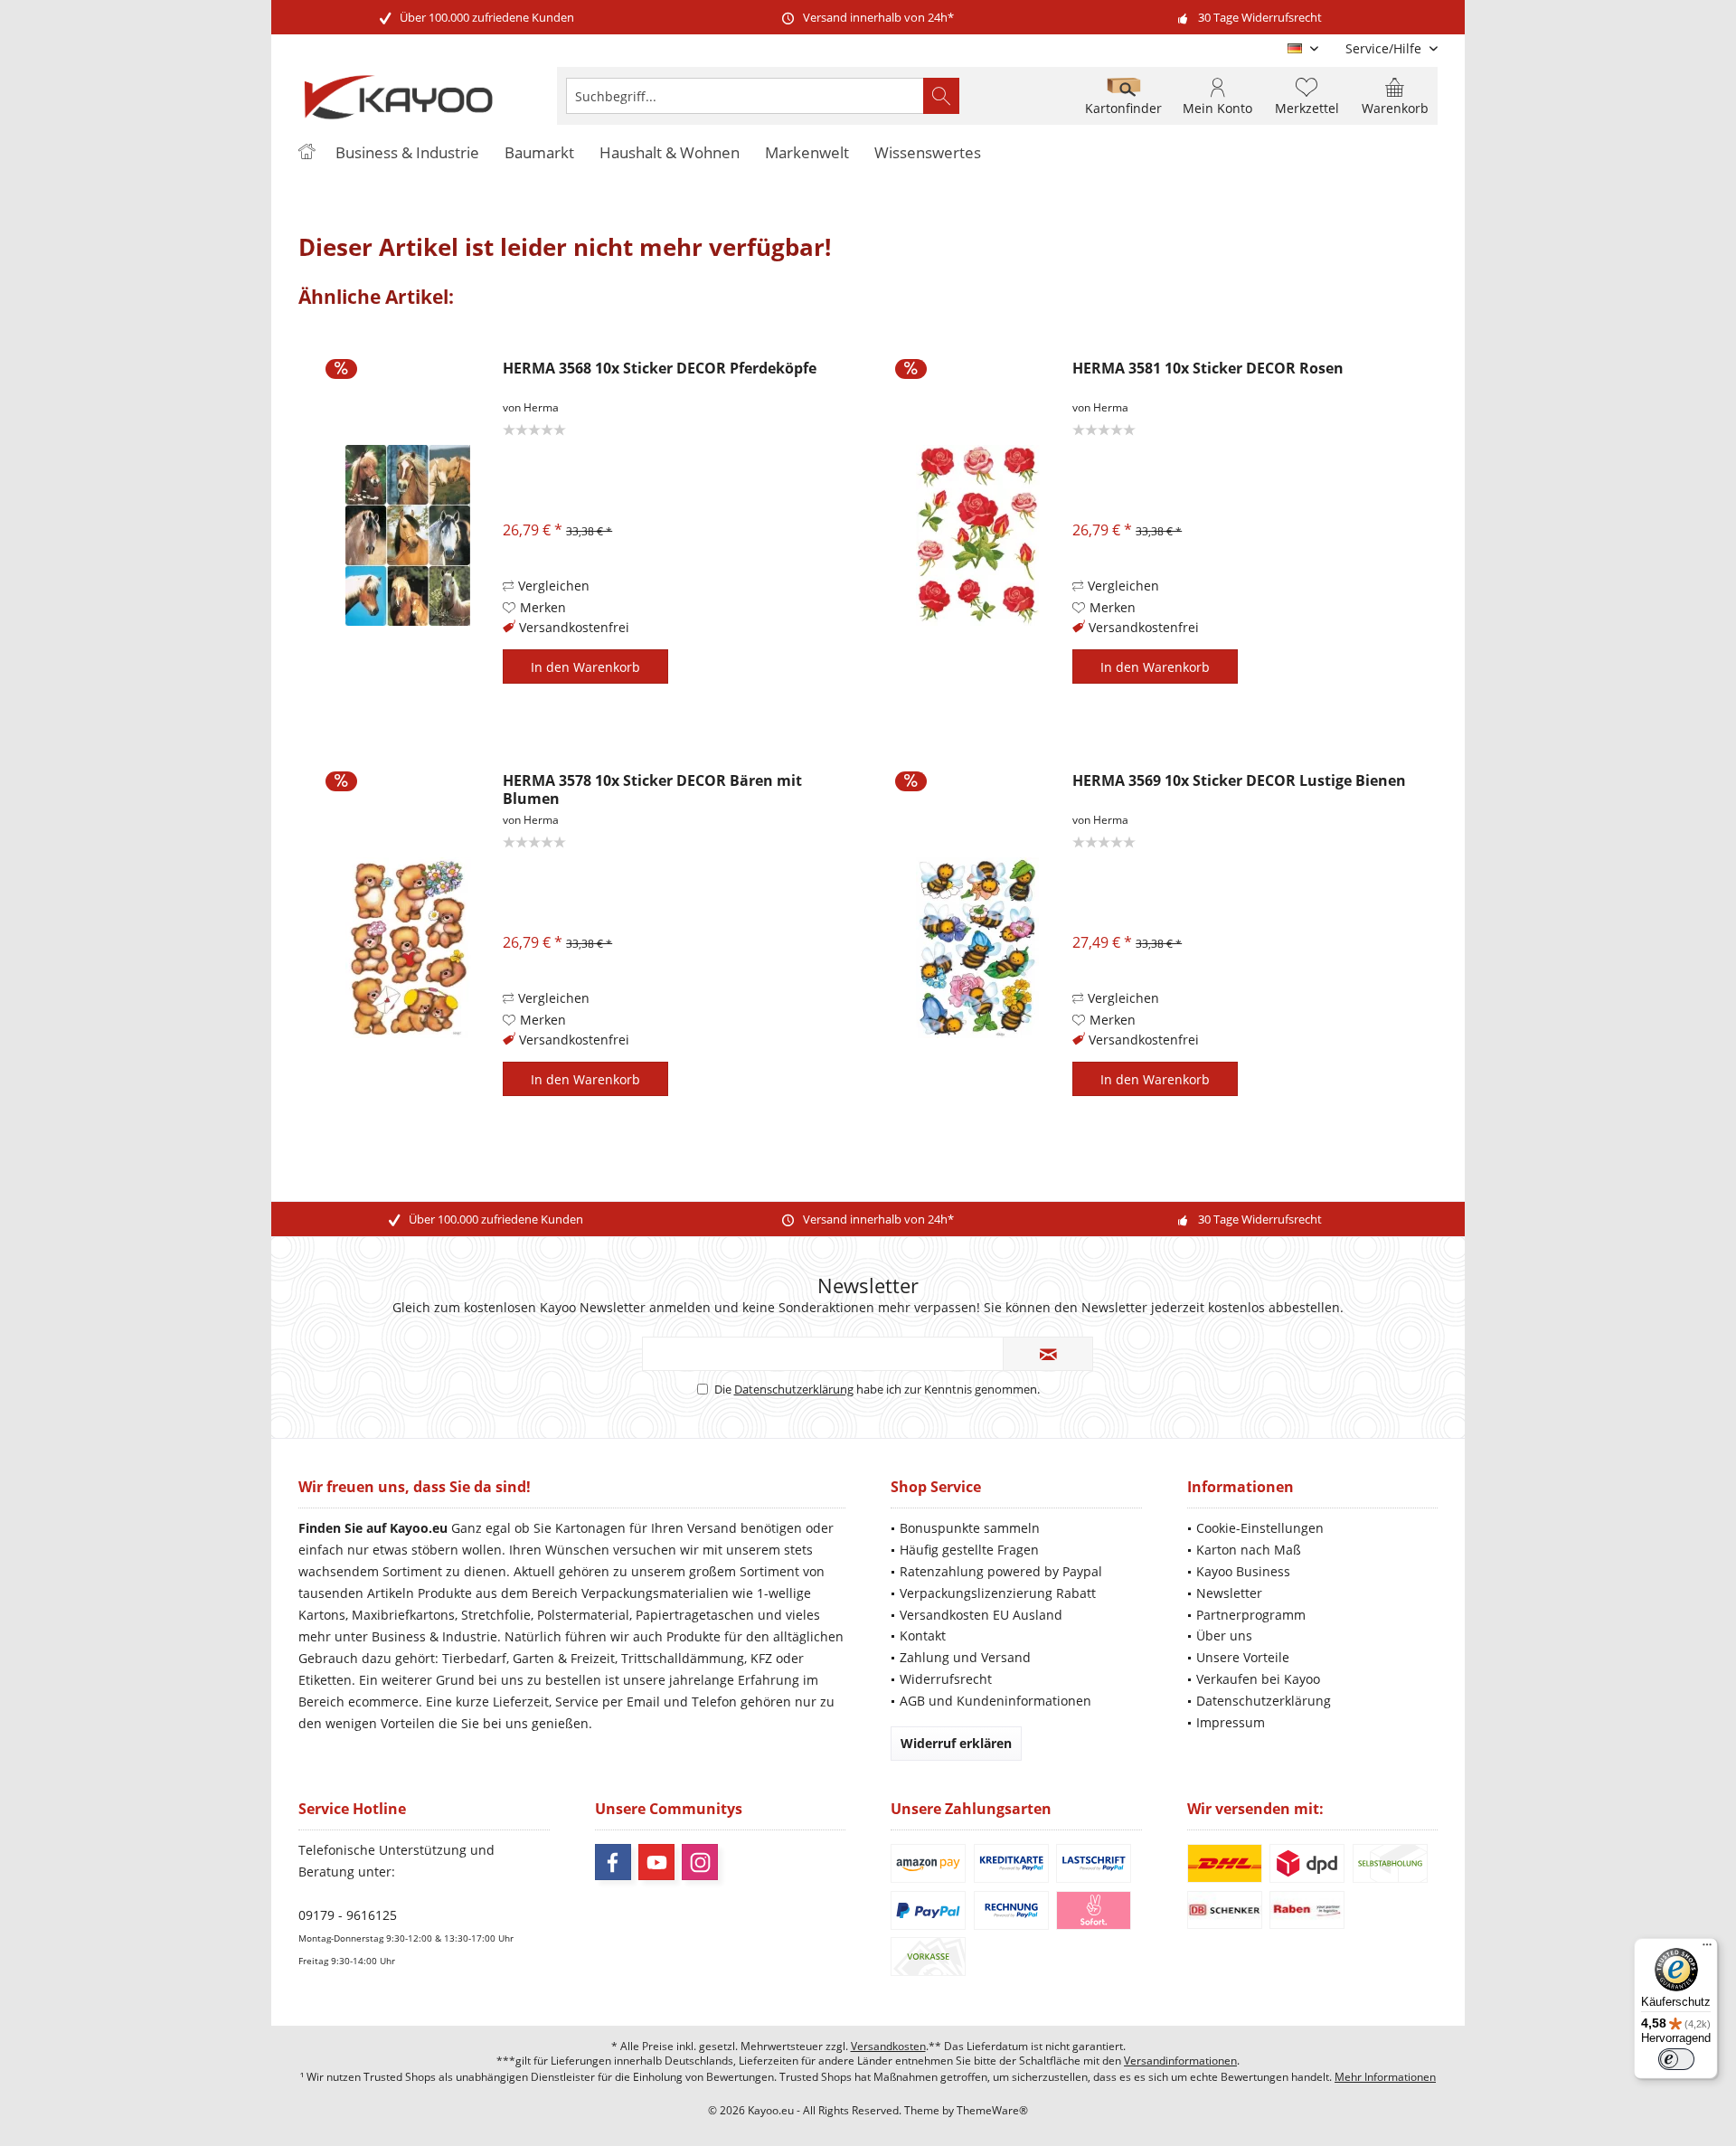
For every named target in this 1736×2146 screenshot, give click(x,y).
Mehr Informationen (1385, 2077)
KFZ (761, 1658)
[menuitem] (1385, 48)
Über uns (1224, 1635)
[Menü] (1707, 1949)
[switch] (1676, 2059)
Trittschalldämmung (683, 1658)
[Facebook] (613, 1862)
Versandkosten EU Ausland (981, 1615)
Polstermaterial (583, 1615)
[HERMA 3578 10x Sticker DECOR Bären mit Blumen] (408, 947)
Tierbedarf (474, 1658)
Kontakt (923, 1635)
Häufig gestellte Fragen (969, 1550)
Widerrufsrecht (946, 1679)
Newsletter (1229, 1593)
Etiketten (325, 1680)
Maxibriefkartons (403, 1615)
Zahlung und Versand (965, 1657)
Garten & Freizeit (564, 1658)
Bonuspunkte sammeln (970, 1528)
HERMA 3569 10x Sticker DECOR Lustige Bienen (1239, 781)
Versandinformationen (1180, 2061)
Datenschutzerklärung (794, 1389)
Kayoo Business (1243, 1571)
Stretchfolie (496, 1615)
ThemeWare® (992, 2110)
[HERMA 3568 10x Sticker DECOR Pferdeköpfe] (408, 535)
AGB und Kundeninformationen (995, 1701)
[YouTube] (656, 1862)
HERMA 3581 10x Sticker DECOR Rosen (1208, 369)
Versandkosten (888, 2046)
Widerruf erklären (956, 1743)
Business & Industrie (434, 1636)
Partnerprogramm (1251, 1615)
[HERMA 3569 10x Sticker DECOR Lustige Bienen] (977, 947)
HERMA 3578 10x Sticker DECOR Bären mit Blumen (652, 789)
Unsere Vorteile (1243, 1657)
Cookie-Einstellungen (1260, 1528)
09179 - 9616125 (348, 1915)
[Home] (307, 153)
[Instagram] (700, 1862)
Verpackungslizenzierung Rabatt (998, 1593)
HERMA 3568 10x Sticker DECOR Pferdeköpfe (660, 369)
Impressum (1231, 1722)
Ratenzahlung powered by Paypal (1001, 1571)
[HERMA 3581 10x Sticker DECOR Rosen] (977, 535)
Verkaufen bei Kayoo (1258, 1679)
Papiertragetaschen (695, 1615)
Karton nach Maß (1249, 1550)
